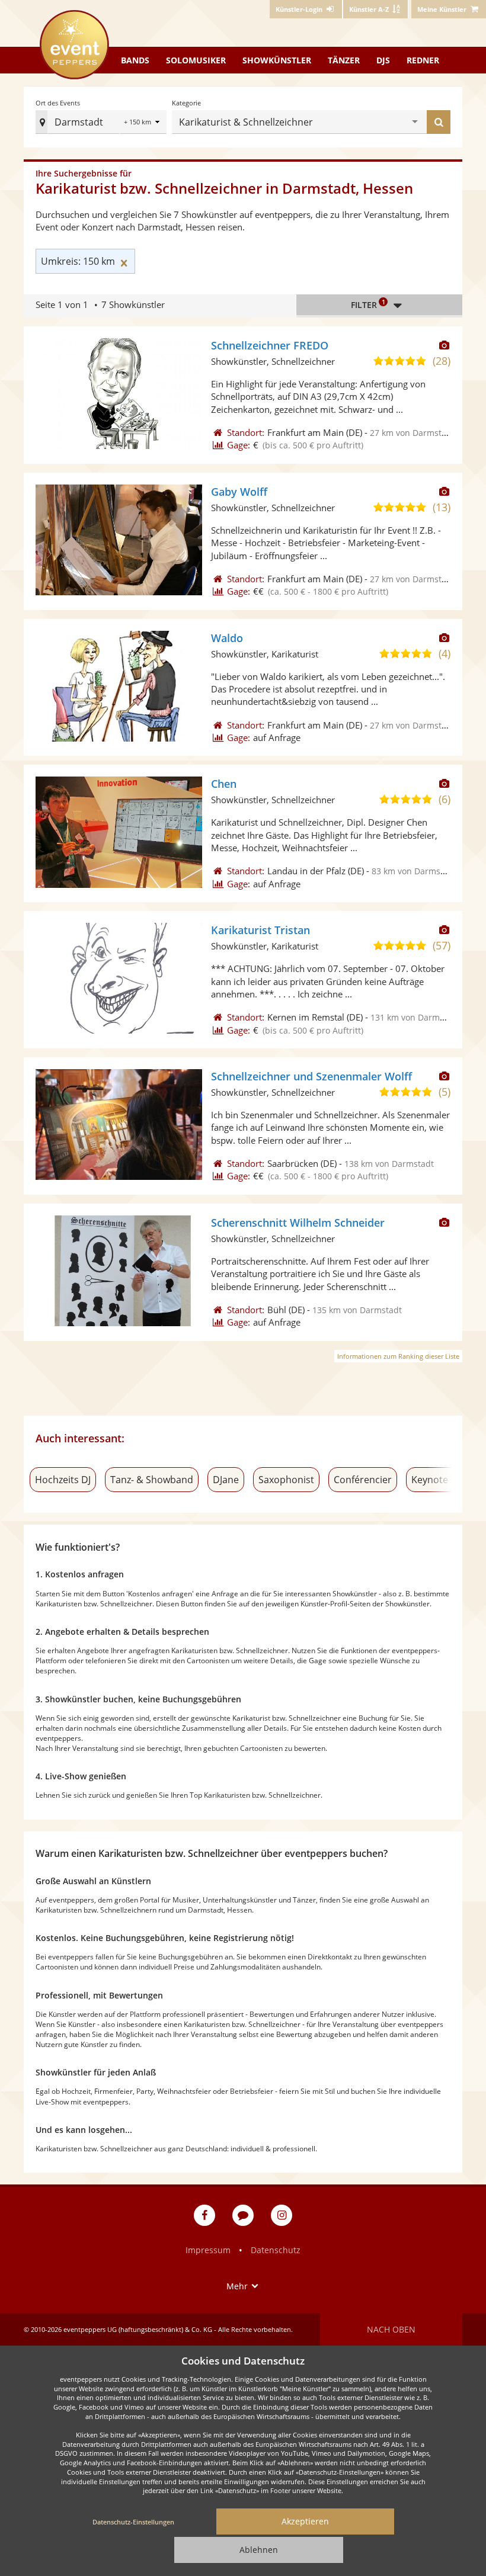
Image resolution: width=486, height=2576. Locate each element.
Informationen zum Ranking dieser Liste (398, 1356)
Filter (368, 304)
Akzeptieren (305, 2521)
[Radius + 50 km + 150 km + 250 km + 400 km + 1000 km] (143, 123)
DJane (226, 1480)
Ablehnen (259, 2550)
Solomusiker (196, 60)
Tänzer (344, 60)
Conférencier (363, 1480)
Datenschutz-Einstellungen (133, 2522)
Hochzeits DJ (63, 1480)
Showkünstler (277, 60)
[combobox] (364, 122)
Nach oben (391, 2329)
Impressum (208, 2250)
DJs (383, 60)
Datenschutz (276, 2250)
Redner (423, 60)
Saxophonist (286, 1480)
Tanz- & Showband (152, 1480)
